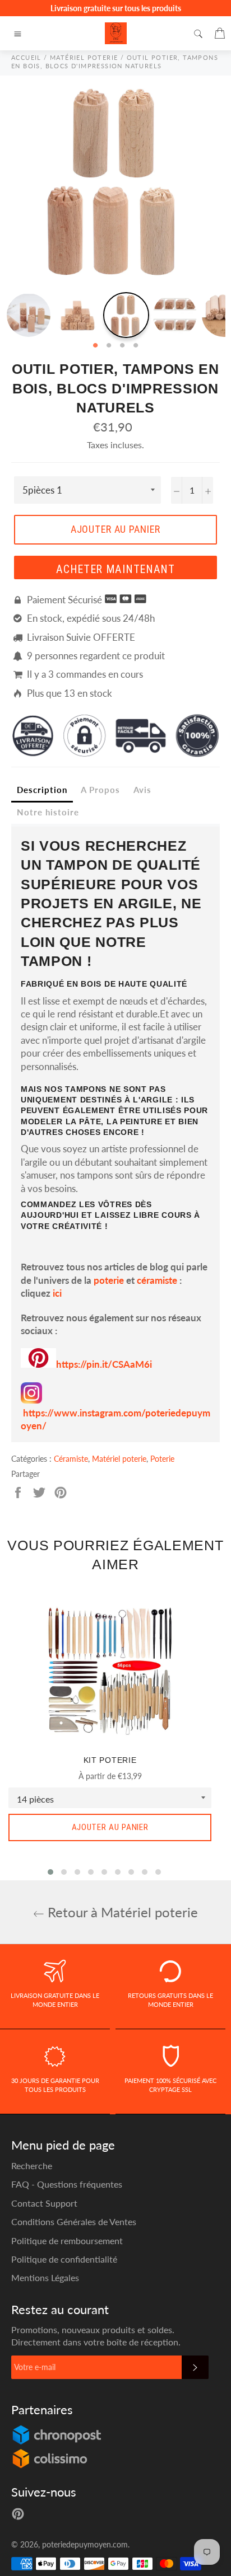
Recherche (32, 2166)
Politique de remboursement (67, 2240)
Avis (142, 790)
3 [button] (122, 346)
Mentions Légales (45, 2277)
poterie (109, 1280)
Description (42, 790)
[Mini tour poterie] (38, 1364)
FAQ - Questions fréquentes (67, 2184)
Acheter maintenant (115, 569)
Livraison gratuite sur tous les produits (116, 8)
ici (57, 1293)
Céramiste (71, 1459)
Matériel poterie (119, 1459)
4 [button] (136, 346)
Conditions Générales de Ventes (74, 2221)
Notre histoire (48, 812)
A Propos (100, 790)
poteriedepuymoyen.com (85, 2545)
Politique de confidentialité (64, 2259)
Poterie (162, 1459)
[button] (50, 1872)
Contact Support (44, 2203)
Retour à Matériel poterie (121, 1912)
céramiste (157, 1280)
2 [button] (109, 346)
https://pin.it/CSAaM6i (104, 1364)
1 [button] (95, 346)
